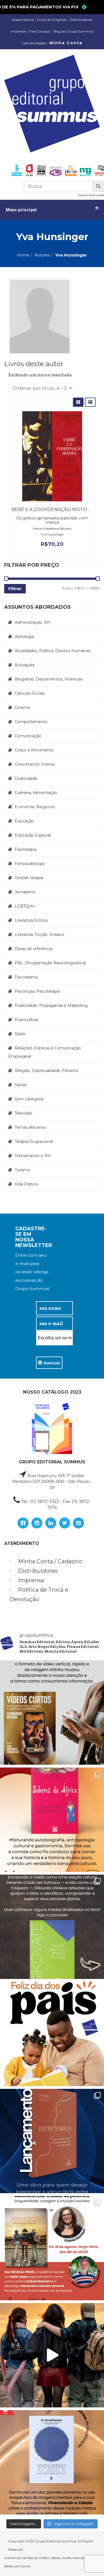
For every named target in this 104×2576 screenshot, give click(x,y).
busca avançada (91, 195)
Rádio (20, 1034)
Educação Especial (33, 835)
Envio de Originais (52, 20)
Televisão (23, 1113)
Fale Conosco (40, 31)
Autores (42, 255)
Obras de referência (34, 949)
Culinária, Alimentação (36, 793)
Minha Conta (66, 43)
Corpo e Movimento (34, 750)
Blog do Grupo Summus (73, 31)
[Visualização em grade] (78, 402)
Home (23, 255)
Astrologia (24, 637)
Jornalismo (25, 892)
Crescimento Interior (35, 764)
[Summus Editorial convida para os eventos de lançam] (52, 2248)
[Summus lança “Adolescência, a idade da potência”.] (52, 2355)
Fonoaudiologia (30, 864)
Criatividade (26, 778)
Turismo (22, 1170)
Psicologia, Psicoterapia (37, 991)
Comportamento (31, 722)
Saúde (21, 1085)
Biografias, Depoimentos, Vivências (49, 679)
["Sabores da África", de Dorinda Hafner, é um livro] (52, 1820)
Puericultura (26, 1020)
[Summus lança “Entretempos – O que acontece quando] (52, 2141)
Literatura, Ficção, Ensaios (39, 935)
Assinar (51, 1363)
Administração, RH (33, 622)
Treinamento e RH (33, 1156)
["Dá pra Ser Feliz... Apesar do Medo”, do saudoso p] (52, 1927)
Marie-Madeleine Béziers (52, 528)
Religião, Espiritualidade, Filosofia (46, 1071)
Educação (24, 821)
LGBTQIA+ (25, 906)
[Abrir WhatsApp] (90, 2562)
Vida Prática (26, 1184)
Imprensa (18, 31)
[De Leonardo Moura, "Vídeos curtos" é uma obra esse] (52, 1713)
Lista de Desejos (34, 43)
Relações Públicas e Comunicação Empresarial (45, 1052)
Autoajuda (25, 665)
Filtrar (15, 589)
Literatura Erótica (31, 920)
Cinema (22, 708)
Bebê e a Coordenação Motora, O (55, 510)
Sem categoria (29, 1099)
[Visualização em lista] (90, 402)
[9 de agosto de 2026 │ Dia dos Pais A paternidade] (52, 2034)
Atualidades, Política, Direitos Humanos (53, 651)
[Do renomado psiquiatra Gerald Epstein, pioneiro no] (52, 2462)
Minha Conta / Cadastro (50, 1561)
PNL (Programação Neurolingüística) (50, 963)
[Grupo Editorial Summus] (52, 104)
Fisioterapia (26, 849)
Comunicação (28, 736)
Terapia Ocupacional (34, 1142)
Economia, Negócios (35, 807)
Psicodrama (26, 977)
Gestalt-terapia (29, 878)
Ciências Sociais (30, 693)
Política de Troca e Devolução (39, 1594)
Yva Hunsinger (52, 534)
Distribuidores (81, 20)
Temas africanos (30, 1127)
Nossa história (23, 20)
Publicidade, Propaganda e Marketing (51, 1005)
